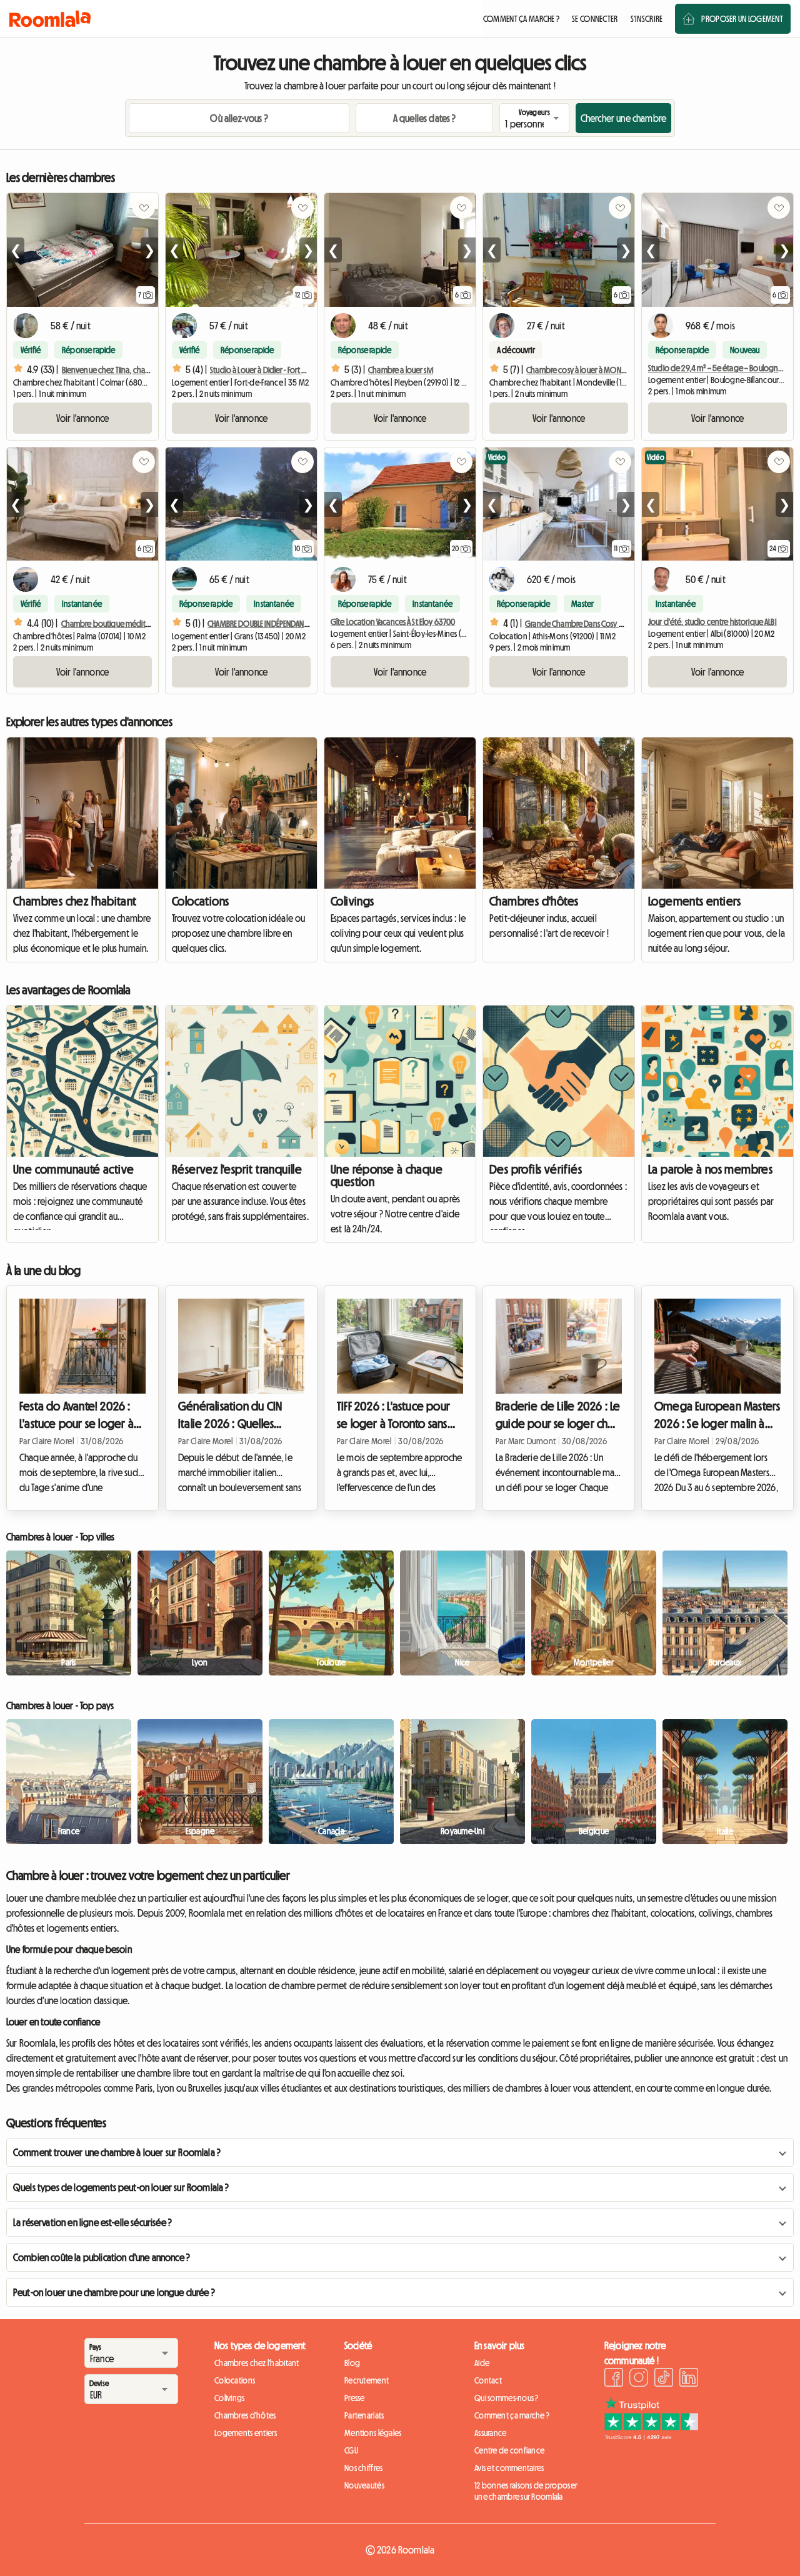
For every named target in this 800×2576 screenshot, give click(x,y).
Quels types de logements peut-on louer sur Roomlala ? (121, 2187)
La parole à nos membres (710, 1169)
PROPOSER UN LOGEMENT (742, 19)
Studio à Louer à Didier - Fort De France (272, 370)
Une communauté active (73, 1169)
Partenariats (364, 2415)
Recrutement (367, 2380)
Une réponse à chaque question (387, 1176)
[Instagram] (639, 2379)
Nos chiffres (363, 2468)
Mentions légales (373, 2433)
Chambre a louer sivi (401, 370)
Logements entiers (695, 901)
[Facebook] (614, 2379)
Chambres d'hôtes (534, 901)
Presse (355, 2398)
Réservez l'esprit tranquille (237, 1169)
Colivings (352, 901)
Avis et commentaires (509, 2468)
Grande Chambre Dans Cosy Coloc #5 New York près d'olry (622, 624)
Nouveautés (364, 2485)
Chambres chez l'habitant (75, 901)
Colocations (200, 901)
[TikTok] (664, 2379)
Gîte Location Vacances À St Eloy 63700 (393, 622)
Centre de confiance (509, 2450)
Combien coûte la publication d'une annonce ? (102, 2257)
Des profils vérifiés (536, 1169)
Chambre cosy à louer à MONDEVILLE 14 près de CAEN (610, 370)
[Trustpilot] (651, 2437)
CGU (351, 2450)
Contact (488, 2380)
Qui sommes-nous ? (507, 2398)
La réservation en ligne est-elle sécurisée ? (92, 2222)
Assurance (491, 2433)
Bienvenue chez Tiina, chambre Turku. (122, 370)
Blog (352, 2363)
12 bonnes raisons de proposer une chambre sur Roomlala (526, 2491)
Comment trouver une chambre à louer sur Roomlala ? (117, 2152)
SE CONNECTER (595, 19)
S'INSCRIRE (647, 19)
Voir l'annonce (82, 418)
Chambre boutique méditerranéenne (123, 624)
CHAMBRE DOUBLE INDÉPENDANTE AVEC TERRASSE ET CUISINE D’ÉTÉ (307, 624)
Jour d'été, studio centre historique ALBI (712, 622)
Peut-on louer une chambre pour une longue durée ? (114, 2292)
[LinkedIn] (689, 2379)
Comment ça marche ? (512, 2415)
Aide (482, 2363)
